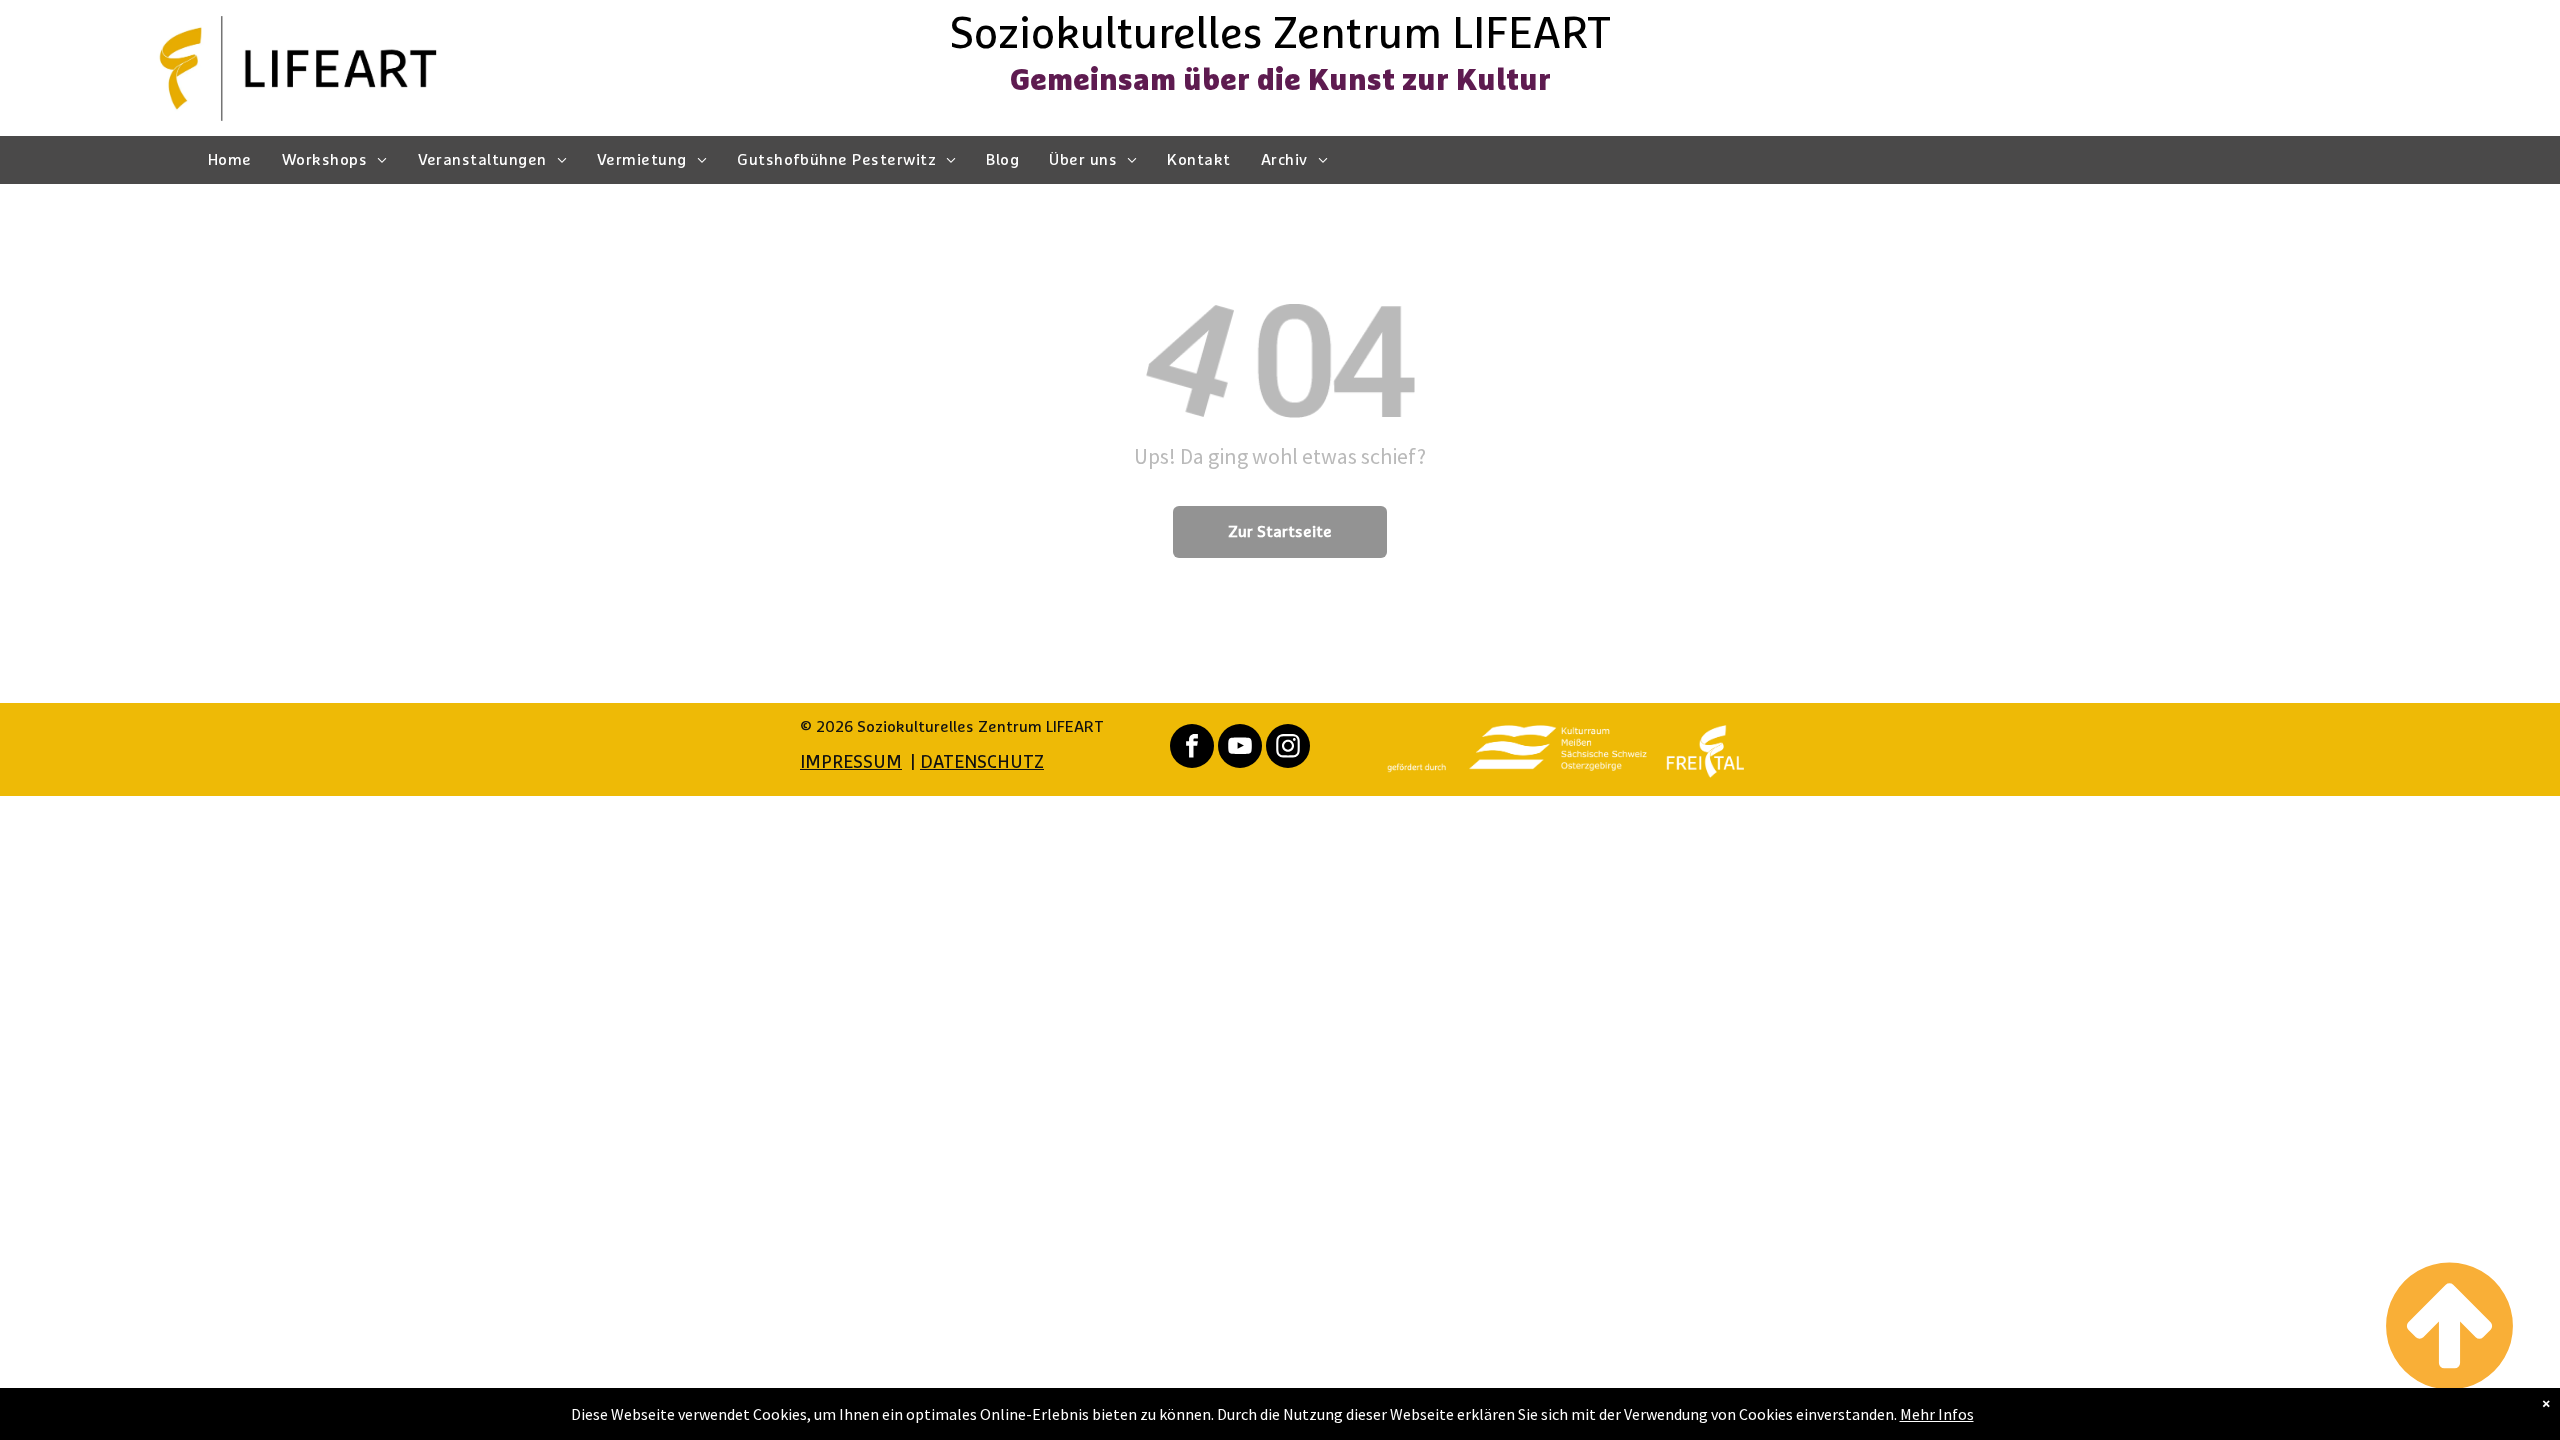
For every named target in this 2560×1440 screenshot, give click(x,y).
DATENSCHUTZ (982, 763)
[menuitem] (230, 160)
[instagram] (1288, 748)
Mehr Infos (1937, 1414)
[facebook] (1192, 748)
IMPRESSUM (851, 763)
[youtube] (1240, 748)
